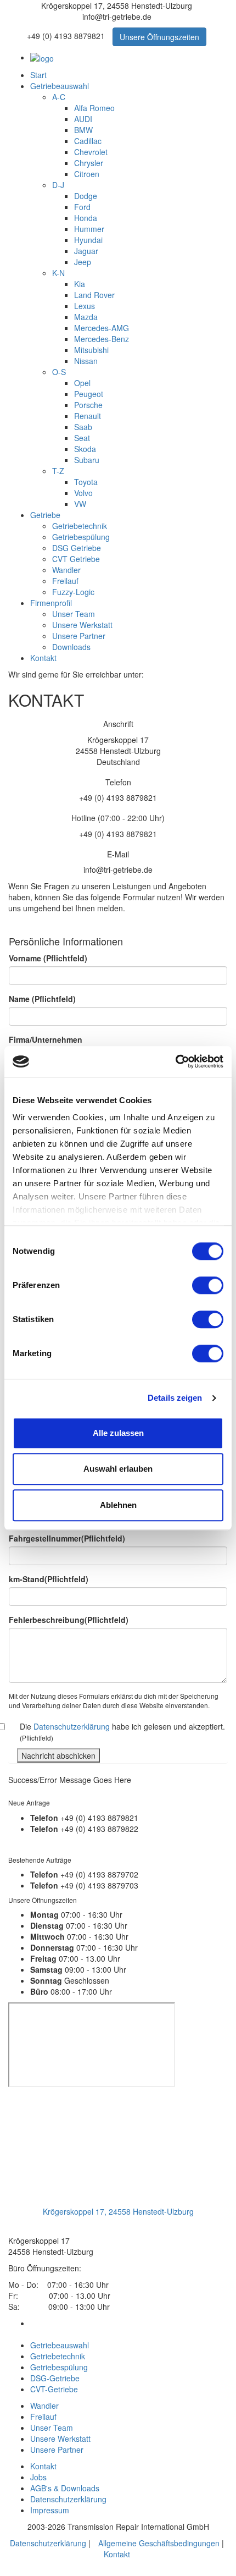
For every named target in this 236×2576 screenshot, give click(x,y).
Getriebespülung (81, 537)
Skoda (85, 449)
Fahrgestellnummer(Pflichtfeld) (67, 1538)
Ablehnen (118, 1505)
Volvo (83, 493)
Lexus (85, 306)
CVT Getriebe (76, 559)
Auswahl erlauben (118, 1469)
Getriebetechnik (80, 526)
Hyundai (88, 240)
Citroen (87, 174)
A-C (59, 97)
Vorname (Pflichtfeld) (48, 958)
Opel (82, 383)
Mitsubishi (91, 350)
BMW (83, 130)
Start (38, 75)
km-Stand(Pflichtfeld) (49, 1579)
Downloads (71, 647)
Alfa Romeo (94, 108)
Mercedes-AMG (102, 328)
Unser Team (74, 614)
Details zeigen (175, 1398)
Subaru (87, 460)
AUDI (83, 119)
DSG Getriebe (77, 548)
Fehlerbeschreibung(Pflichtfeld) (69, 1620)
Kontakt (43, 658)
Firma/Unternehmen (46, 1039)
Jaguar (86, 251)
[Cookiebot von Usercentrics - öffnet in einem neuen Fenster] (175, 1061)
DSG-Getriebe (55, 2378)
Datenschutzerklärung (72, 1726)
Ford (82, 207)
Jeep (83, 262)
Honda (86, 218)
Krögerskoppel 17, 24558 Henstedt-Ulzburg (118, 2211)
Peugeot (89, 394)
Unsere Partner (79, 636)
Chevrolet (91, 152)
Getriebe (45, 515)
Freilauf (65, 581)
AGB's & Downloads (65, 2488)
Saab (83, 427)
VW (80, 504)
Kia (80, 284)
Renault (88, 416)
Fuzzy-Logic (73, 592)
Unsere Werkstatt (82, 625)
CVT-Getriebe (54, 2389)
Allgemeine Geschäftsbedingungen (159, 2543)
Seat (82, 438)
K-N (58, 273)
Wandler (66, 570)
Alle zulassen (118, 1433)
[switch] (208, 1285)
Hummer (89, 229)
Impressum (50, 2510)
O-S (59, 372)
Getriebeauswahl (60, 86)
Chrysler (89, 163)
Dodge (86, 196)
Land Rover (94, 295)
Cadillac (88, 141)
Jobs (38, 2477)
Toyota (86, 482)
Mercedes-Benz (102, 339)
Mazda (86, 317)
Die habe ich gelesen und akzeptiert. (122, 1732)
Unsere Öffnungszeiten (159, 37)
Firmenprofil (51, 603)
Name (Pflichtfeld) (42, 999)
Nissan (86, 361)
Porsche (88, 405)
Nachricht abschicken (58, 1755)
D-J (58, 185)
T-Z (58, 471)
